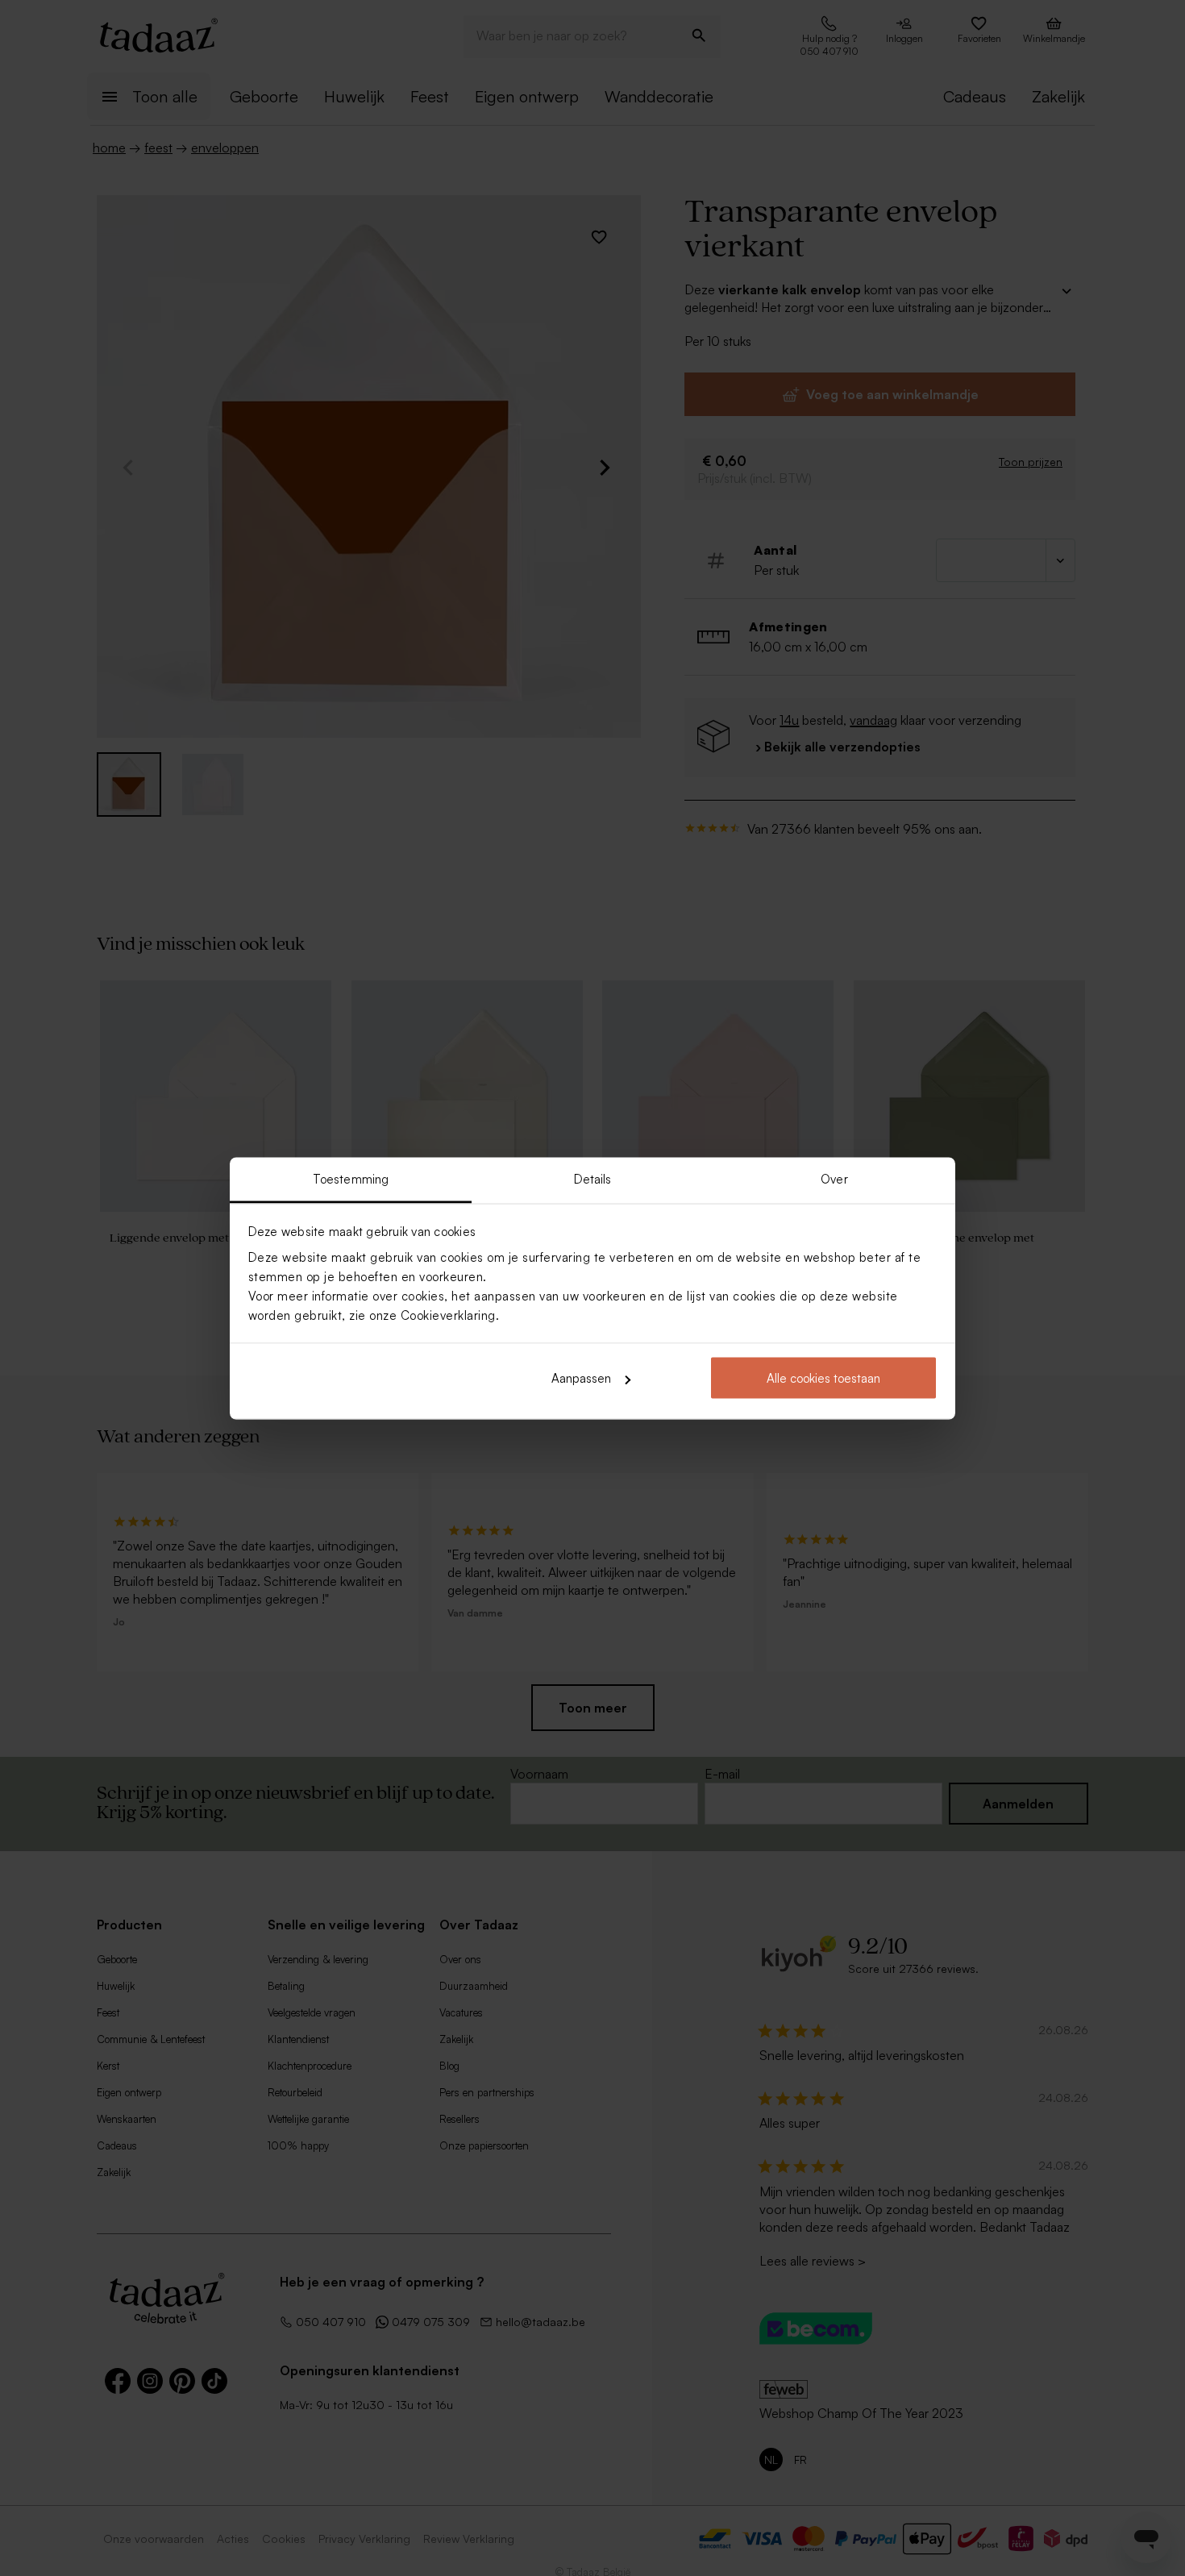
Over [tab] (834, 1178)
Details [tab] (593, 1178)
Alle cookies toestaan (823, 1378)
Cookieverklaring (448, 1315)
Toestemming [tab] (351, 1178)
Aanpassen (581, 1378)
